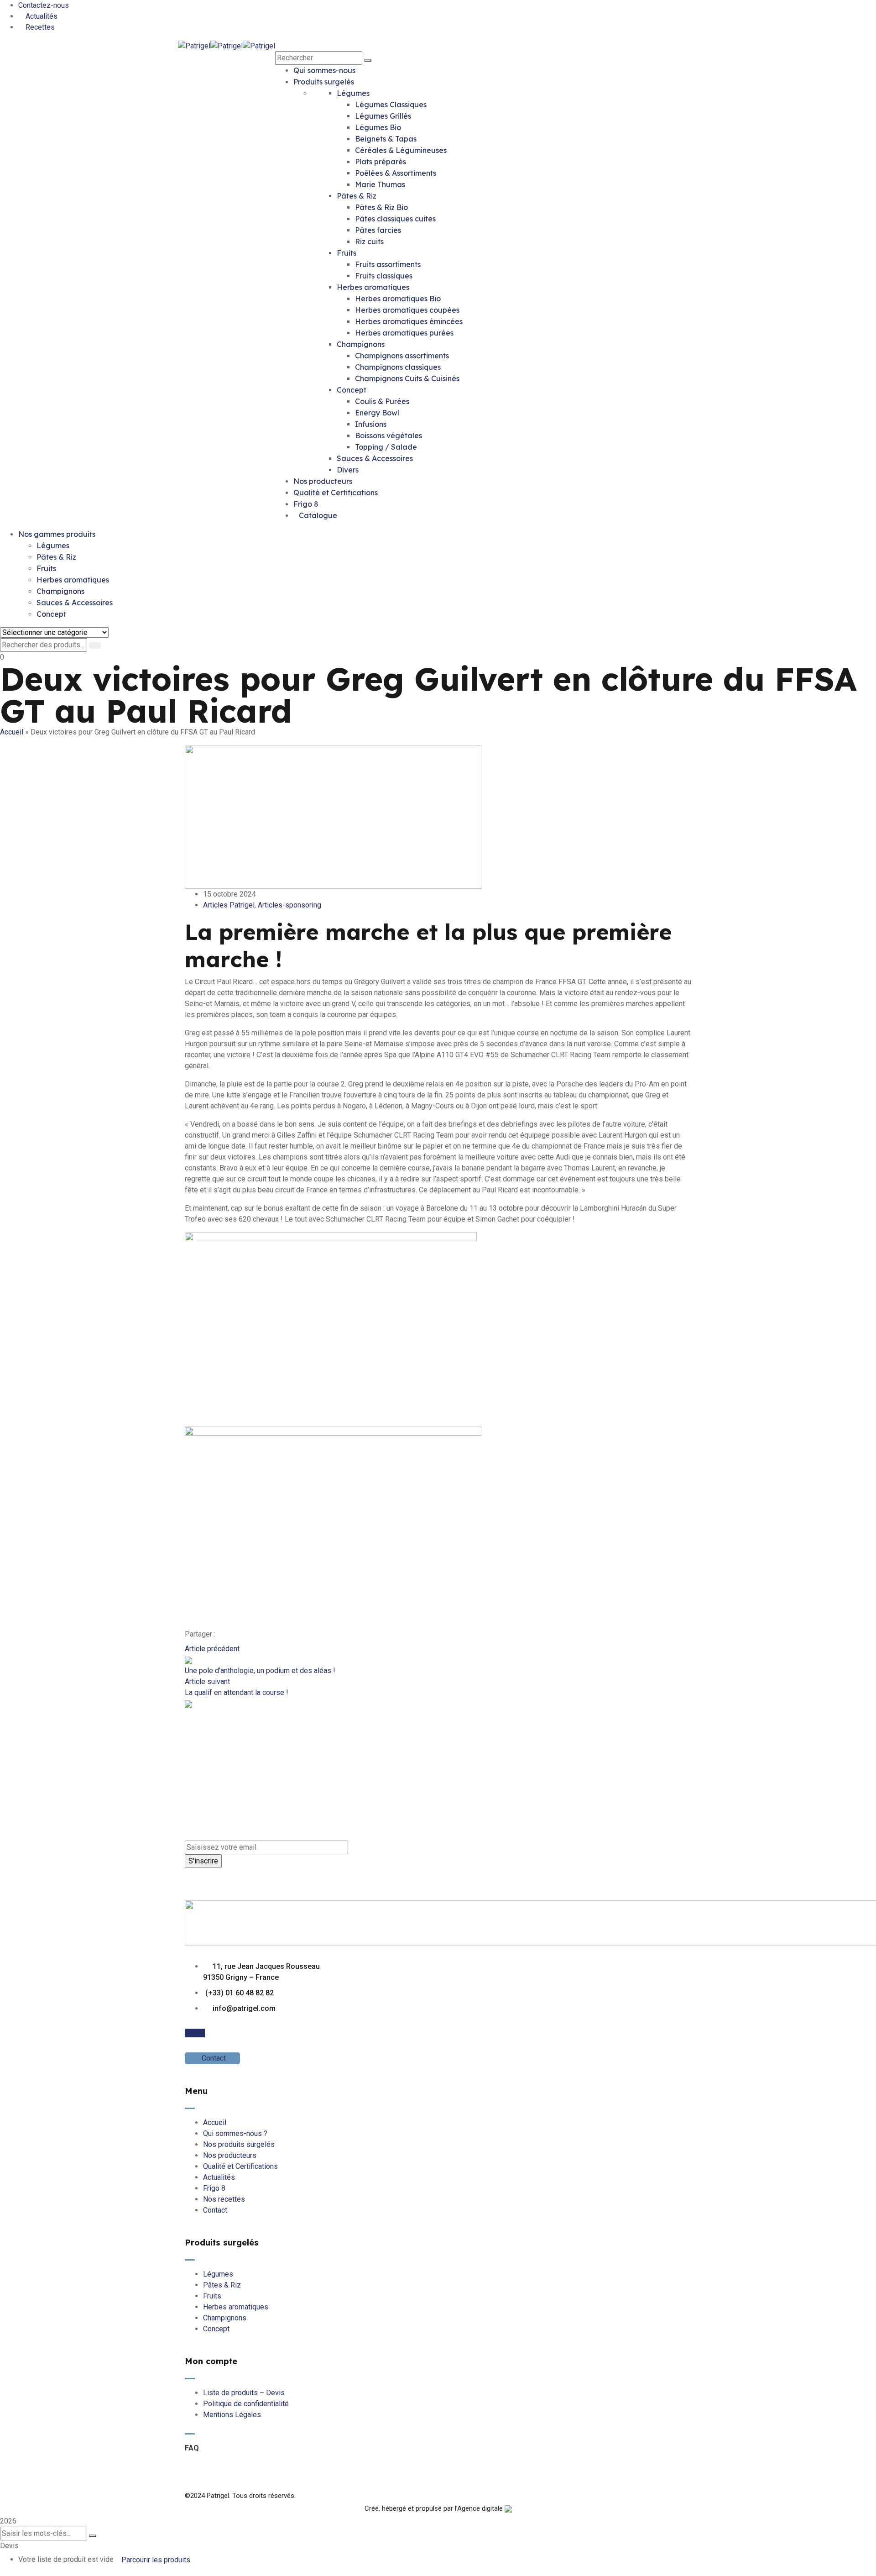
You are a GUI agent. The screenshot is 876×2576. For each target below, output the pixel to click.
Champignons (361, 344)
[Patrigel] (194, 45)
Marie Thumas (380, 184)
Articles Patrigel (229, 905)
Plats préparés (381, 162)
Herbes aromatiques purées (404, 333)
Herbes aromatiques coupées (407, 310)
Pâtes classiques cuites (395, 219)
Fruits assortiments (388, 264)
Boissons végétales (388, 435)
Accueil (12, 732)
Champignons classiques (398, 367)
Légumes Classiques (391, 105)
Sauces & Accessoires (375, 458)
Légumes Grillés (383, 116)
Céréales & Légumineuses (401, 150)
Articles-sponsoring (289, 905)
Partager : (200, 1634)
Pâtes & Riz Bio (381, 207)
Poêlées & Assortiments (396, 173)
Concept (352, 390)
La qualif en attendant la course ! (237, 1692)
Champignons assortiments (402, 356)
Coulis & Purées (382, 401)
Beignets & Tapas (386, 139)
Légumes (353, 93)
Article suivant (207, 1681)
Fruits (347, 253)
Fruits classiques (384, 276)
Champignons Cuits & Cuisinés (407, 378)
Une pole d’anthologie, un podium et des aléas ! (260, 1671)
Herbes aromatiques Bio (398, 299)
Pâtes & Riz (357, 196)
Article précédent (212, 1649)
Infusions (371, 424)
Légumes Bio (378, 127)
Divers (348, 470)
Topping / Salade (386, 447)
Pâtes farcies (378, 230)
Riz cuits (369, 241)
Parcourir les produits (156, 2560)
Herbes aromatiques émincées (409, 321)
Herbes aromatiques (373, 287)
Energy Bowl (377, 413)
